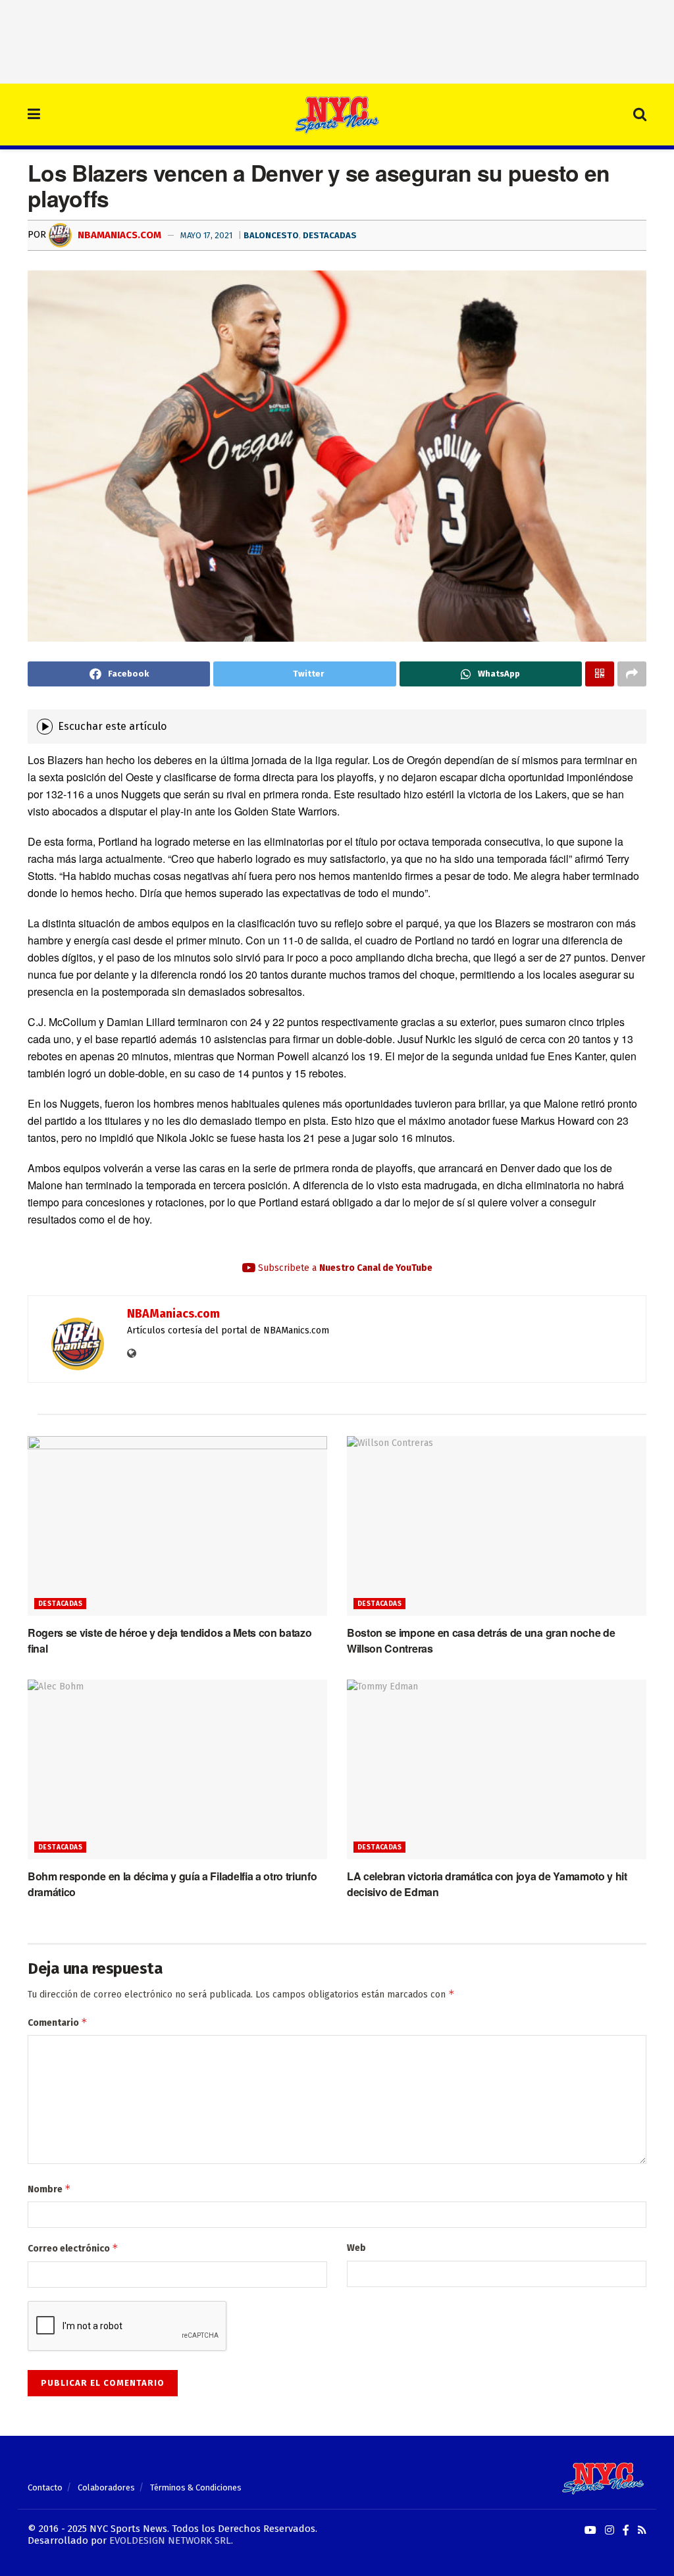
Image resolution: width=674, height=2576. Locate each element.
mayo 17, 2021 (206, 235)
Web (356, 2248)
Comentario (58, 2022)
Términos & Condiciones (196, 2487)
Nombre (49, 2189)
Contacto (45, 2487)
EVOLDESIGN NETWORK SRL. (171, 2540)
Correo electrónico (73, 2248)
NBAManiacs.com (118, 235)
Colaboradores (106, 2487)
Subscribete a (344, 1268)
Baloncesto (271, 235)
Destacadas (330, 235)
